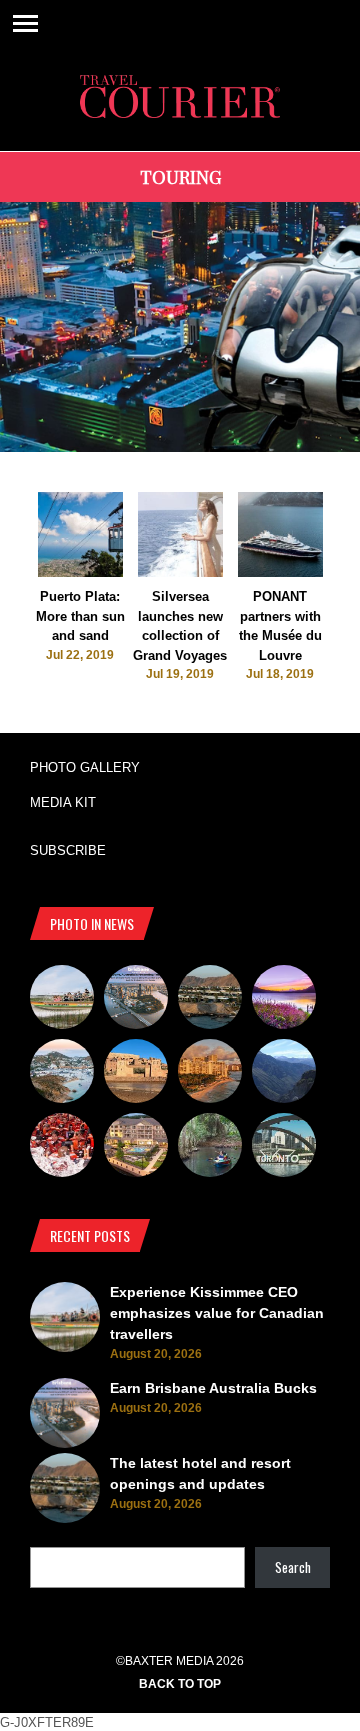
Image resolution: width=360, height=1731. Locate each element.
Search (293, 1567)
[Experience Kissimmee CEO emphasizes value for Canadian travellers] (62, 1000)
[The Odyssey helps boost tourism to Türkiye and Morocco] (136, 1074)
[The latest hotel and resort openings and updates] (210, 1000)
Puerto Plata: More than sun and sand (80, 616)
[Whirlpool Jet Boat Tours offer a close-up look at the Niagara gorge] (62, 1148)
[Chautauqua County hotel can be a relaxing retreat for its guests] (136, 1148)
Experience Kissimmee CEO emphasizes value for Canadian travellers (217, 1313)
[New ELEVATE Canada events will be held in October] (284, 1148)
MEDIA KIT (63, 802)
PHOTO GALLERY (85, 767)
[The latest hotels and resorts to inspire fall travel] (210, 1074)
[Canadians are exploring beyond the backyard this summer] (210, 1148)
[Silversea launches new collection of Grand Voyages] (180, 572)
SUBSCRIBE (68, 850)
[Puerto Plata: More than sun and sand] (80, 572)
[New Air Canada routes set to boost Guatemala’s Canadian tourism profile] (284, 1000)
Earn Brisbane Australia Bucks (213, 1388)
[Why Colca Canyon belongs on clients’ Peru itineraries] (284, 1074)
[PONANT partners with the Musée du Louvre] (280, 572)
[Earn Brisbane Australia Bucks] (136, 1000)
